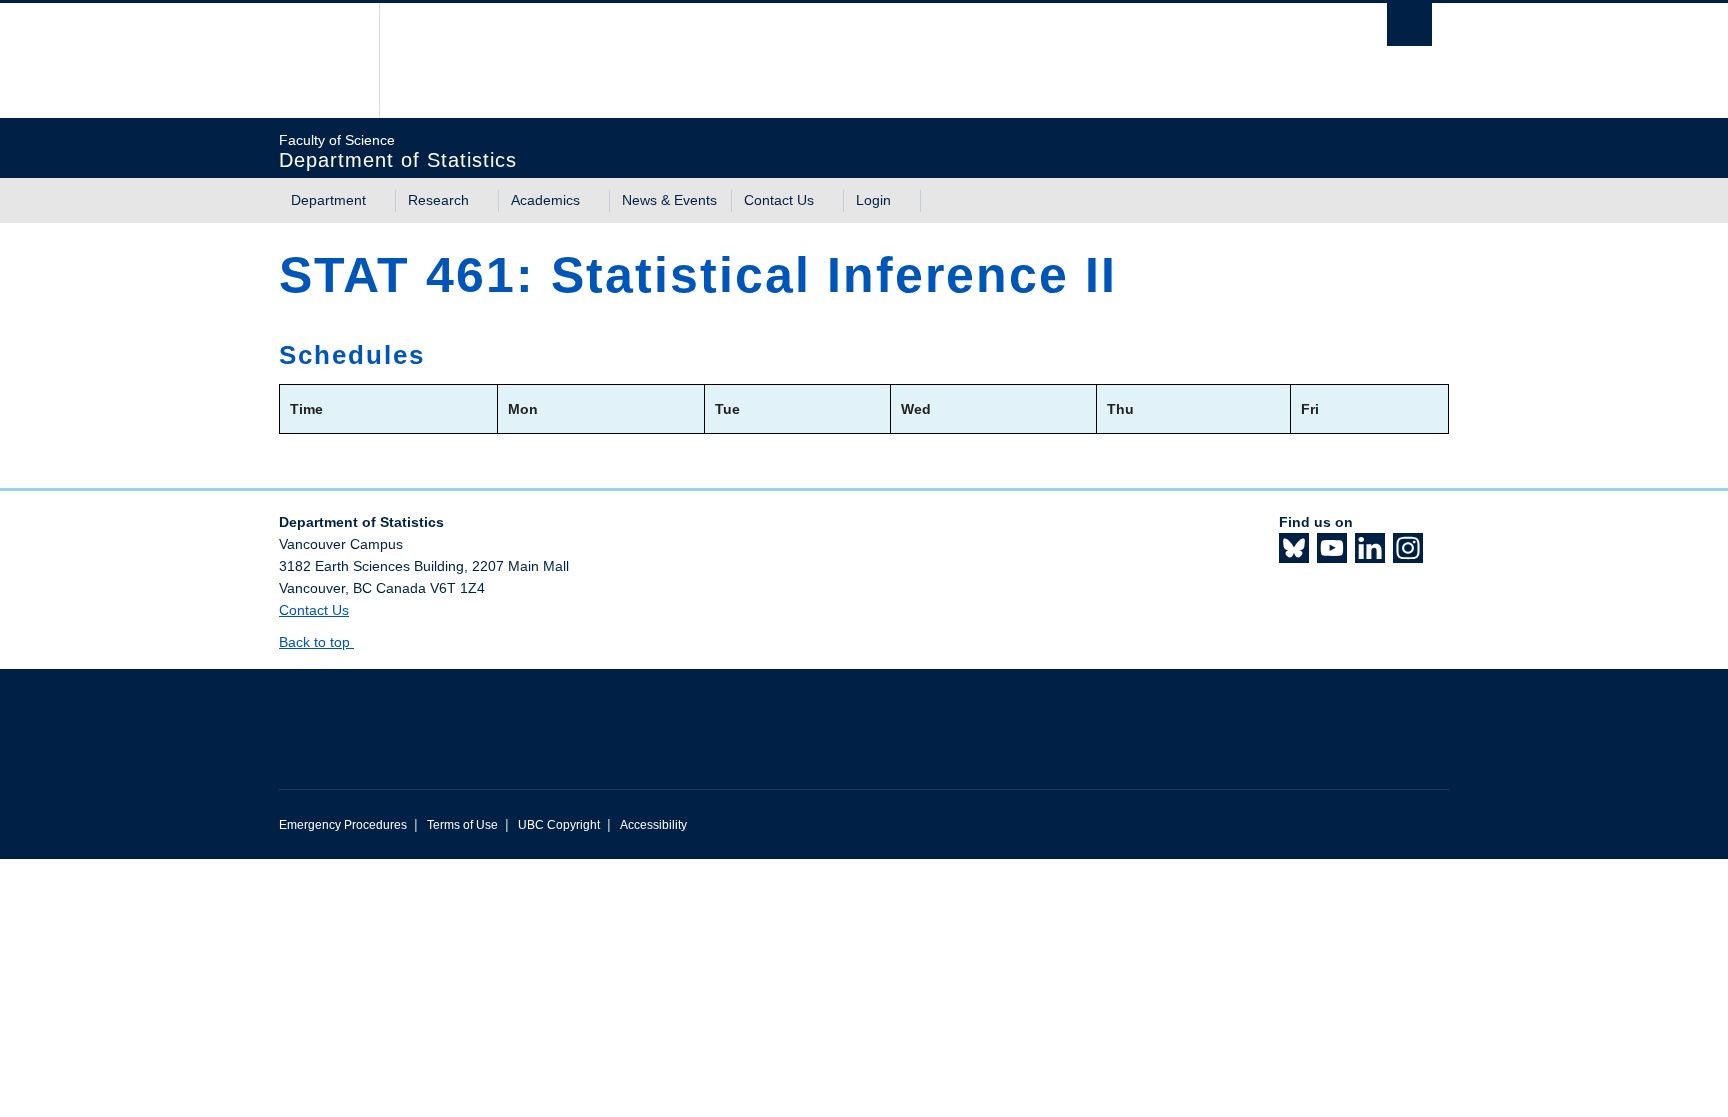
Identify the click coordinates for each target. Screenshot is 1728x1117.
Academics (545, 200)
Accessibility (653, 825)
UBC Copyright (559, 825)
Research (438, 200)
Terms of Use (462, 825)
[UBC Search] (1409, 24)
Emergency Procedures (343, 825)
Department (328, 200)
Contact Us (779, 200)
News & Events (669, 200)
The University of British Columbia (321, 60)
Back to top (316, 642)
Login (873, 200)
